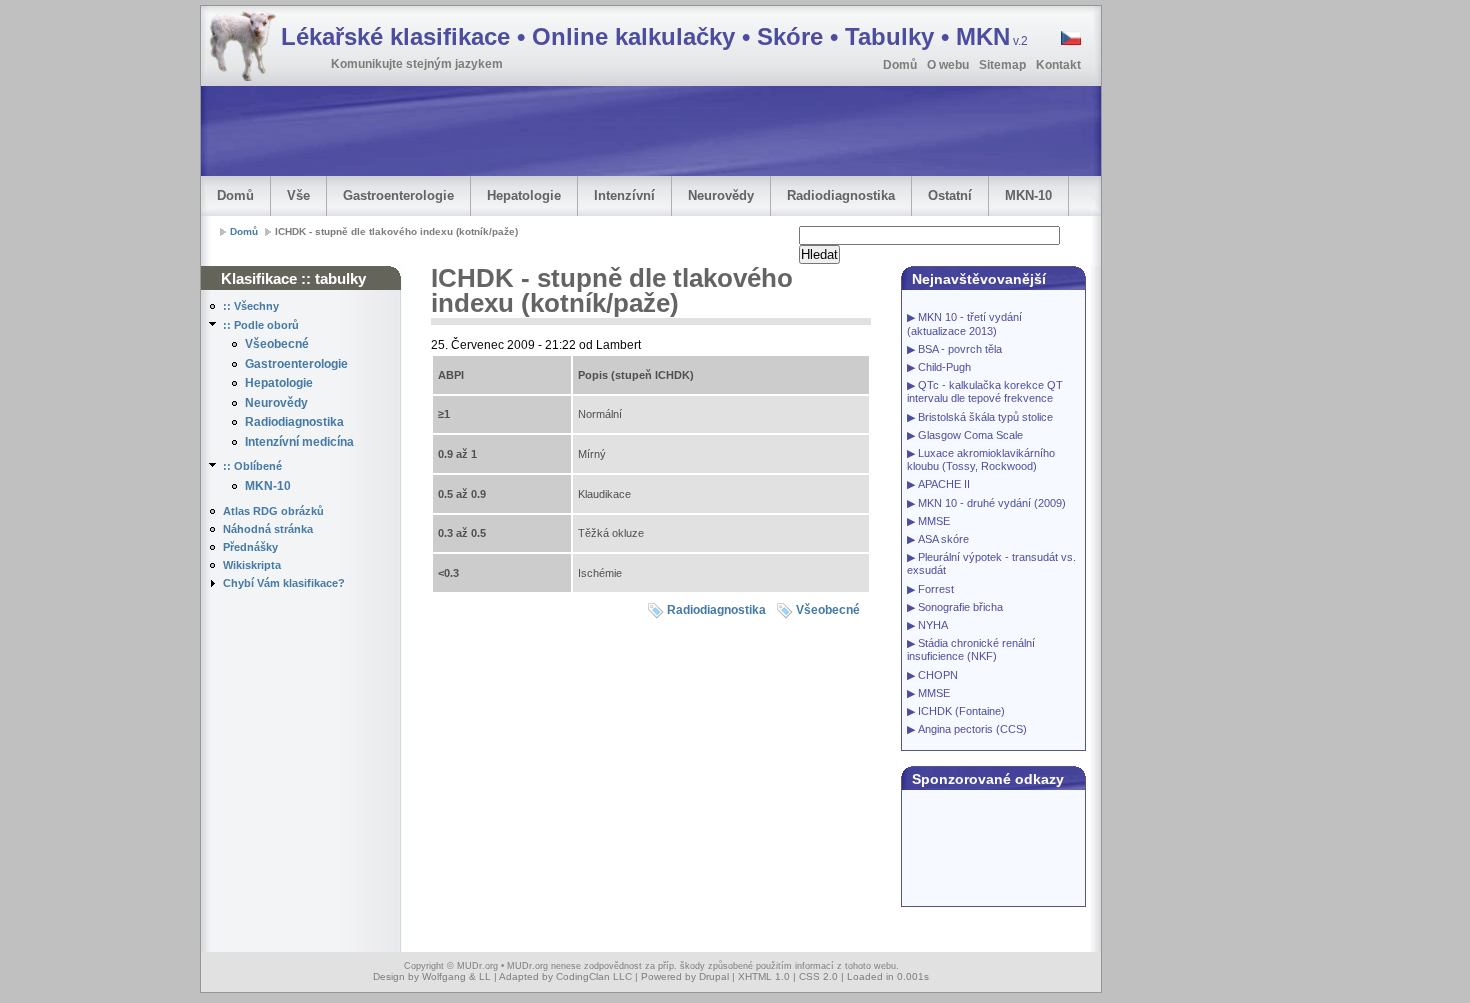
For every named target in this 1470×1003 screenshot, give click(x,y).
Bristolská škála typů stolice (985, 417)
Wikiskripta (252, 565)
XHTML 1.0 (764, 976)
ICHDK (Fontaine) (961, 711)
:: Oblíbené (252, 466)
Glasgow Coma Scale (970, 435)
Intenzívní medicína (299, 442)
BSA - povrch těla (960, 349)
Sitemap (1002, 65)
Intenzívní (624, 195)
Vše (298, 195)
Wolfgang (444, 976)
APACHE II (944, 484)
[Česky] (1069, 41)
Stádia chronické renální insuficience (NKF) (971, 649)
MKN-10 (1028, 195)
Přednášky (250, 547)
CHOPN (938, 675)
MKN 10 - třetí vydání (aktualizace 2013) (964, 323)
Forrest (936, 589)
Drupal (714, 976)
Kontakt (1058, 65)
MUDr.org (477, 966)
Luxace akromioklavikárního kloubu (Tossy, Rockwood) (981, 459)
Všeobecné (277, 344)
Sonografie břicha (960, 607)
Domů (900, 65)
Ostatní (950, 195)
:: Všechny (251, 306)
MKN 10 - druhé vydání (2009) (992, 503)
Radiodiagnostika (841, 195)
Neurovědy (721, 195)
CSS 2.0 (818, 976)
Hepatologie (524, 195)
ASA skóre (943, 539)
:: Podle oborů (261, 325)
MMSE (934, 521)
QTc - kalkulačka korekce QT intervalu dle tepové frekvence (985, 391)
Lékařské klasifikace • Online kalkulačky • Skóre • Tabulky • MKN (654, 36)
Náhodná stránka (268, 529)
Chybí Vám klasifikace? (284, 583)
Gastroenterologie (398, 195)
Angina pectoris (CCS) (972, 729)
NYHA (933, 625)
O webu (948, 65)
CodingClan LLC (594, 976)
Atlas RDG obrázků (273, 511)
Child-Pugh (944, 367)
